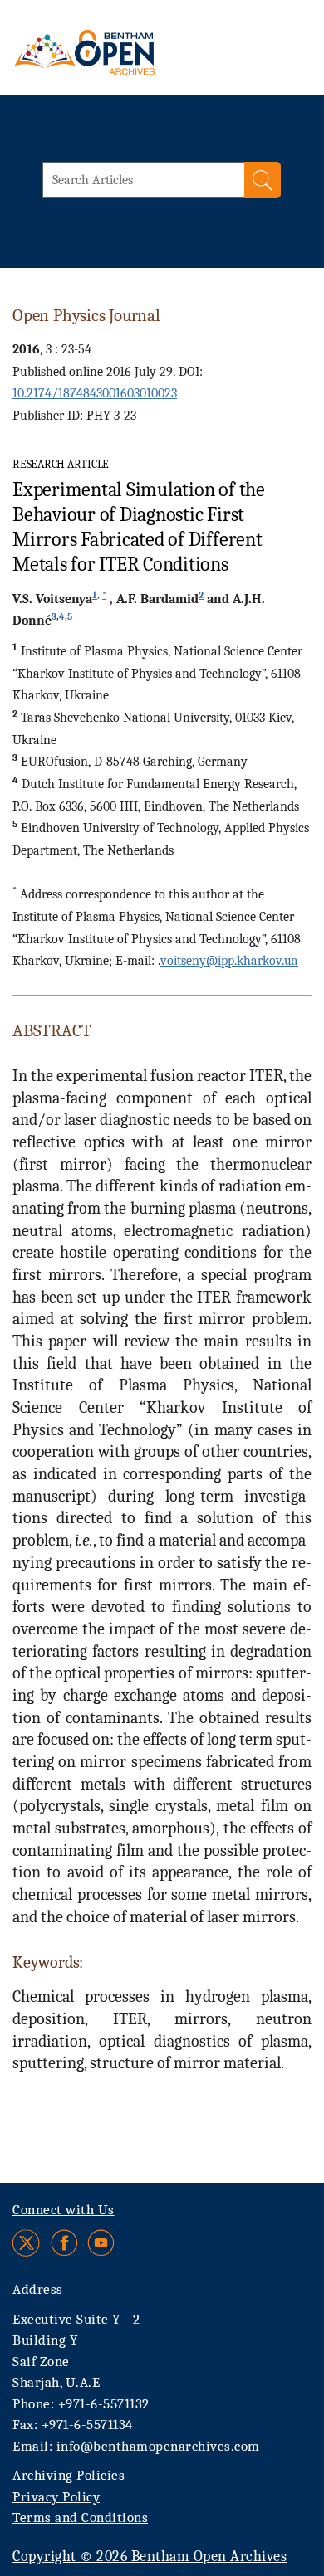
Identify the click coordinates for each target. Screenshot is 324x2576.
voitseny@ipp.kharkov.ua (229, 961)
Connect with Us (64, 2210)
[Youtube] (101, 2243)
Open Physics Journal (86, 315)
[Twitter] (27, 2243)
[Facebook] (64, 2243)
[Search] (263, 180)
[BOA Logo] (129, 52)
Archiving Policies (69, 2475)
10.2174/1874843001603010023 (95, 393)
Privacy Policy (56, 2497)
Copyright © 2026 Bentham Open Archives (150, 2557)
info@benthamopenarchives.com (158, 2446)
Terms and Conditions (80, 2518)
